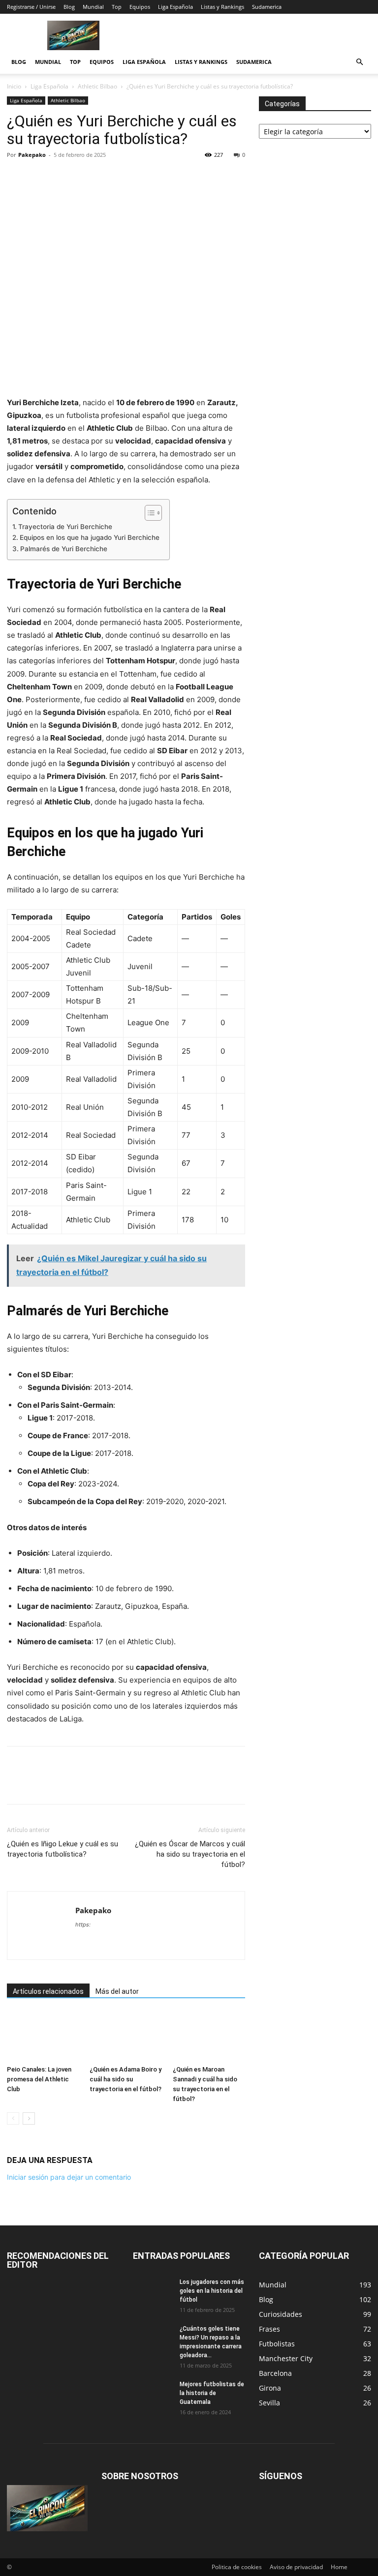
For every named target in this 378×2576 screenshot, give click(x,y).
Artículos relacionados (48, 1991)
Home (339, 2567)
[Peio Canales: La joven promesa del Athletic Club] (43, 2036)
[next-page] (29, 2118)
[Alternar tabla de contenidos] (148, 513)
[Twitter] (39, 177)
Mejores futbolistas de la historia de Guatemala (212, 2393)
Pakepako (32, 155)
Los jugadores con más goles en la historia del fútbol (212, 2291)
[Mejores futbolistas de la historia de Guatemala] (153, 2394)
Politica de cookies (237, 2567)
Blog (69, 7)
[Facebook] (17, 177)
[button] (359, 62)
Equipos (140, 7)
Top (117, 7)
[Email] (107, 177)
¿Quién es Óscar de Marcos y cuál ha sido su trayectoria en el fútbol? (190, 1854)
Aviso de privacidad (296, 2567)
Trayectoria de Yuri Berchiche (65, 527)
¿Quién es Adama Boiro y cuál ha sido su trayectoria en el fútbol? (126, 2079)
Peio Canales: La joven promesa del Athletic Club (39, 2079)
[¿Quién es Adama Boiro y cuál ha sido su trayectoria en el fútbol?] (126, 2036)
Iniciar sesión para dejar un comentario (69, 2177)
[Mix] (130, 177)
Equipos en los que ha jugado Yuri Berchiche (90, 537)
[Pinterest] (62, 177)
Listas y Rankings (222, 7)
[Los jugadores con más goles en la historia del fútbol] (153, 2291)
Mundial (93, 7)
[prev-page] (13, 2118)
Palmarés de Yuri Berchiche (64, 549)
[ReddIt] (85, 177)
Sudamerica (267, 7)
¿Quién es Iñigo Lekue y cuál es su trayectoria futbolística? (63, 1849)
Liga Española (175, 7)
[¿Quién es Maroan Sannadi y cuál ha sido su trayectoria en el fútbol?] (209, 2036)
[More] (176, 177)
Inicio (14, 86)
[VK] (153, 177)
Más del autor (117, 1991)
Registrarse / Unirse (31, 7)
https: (83, 1925)
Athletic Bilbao (97, 86)
